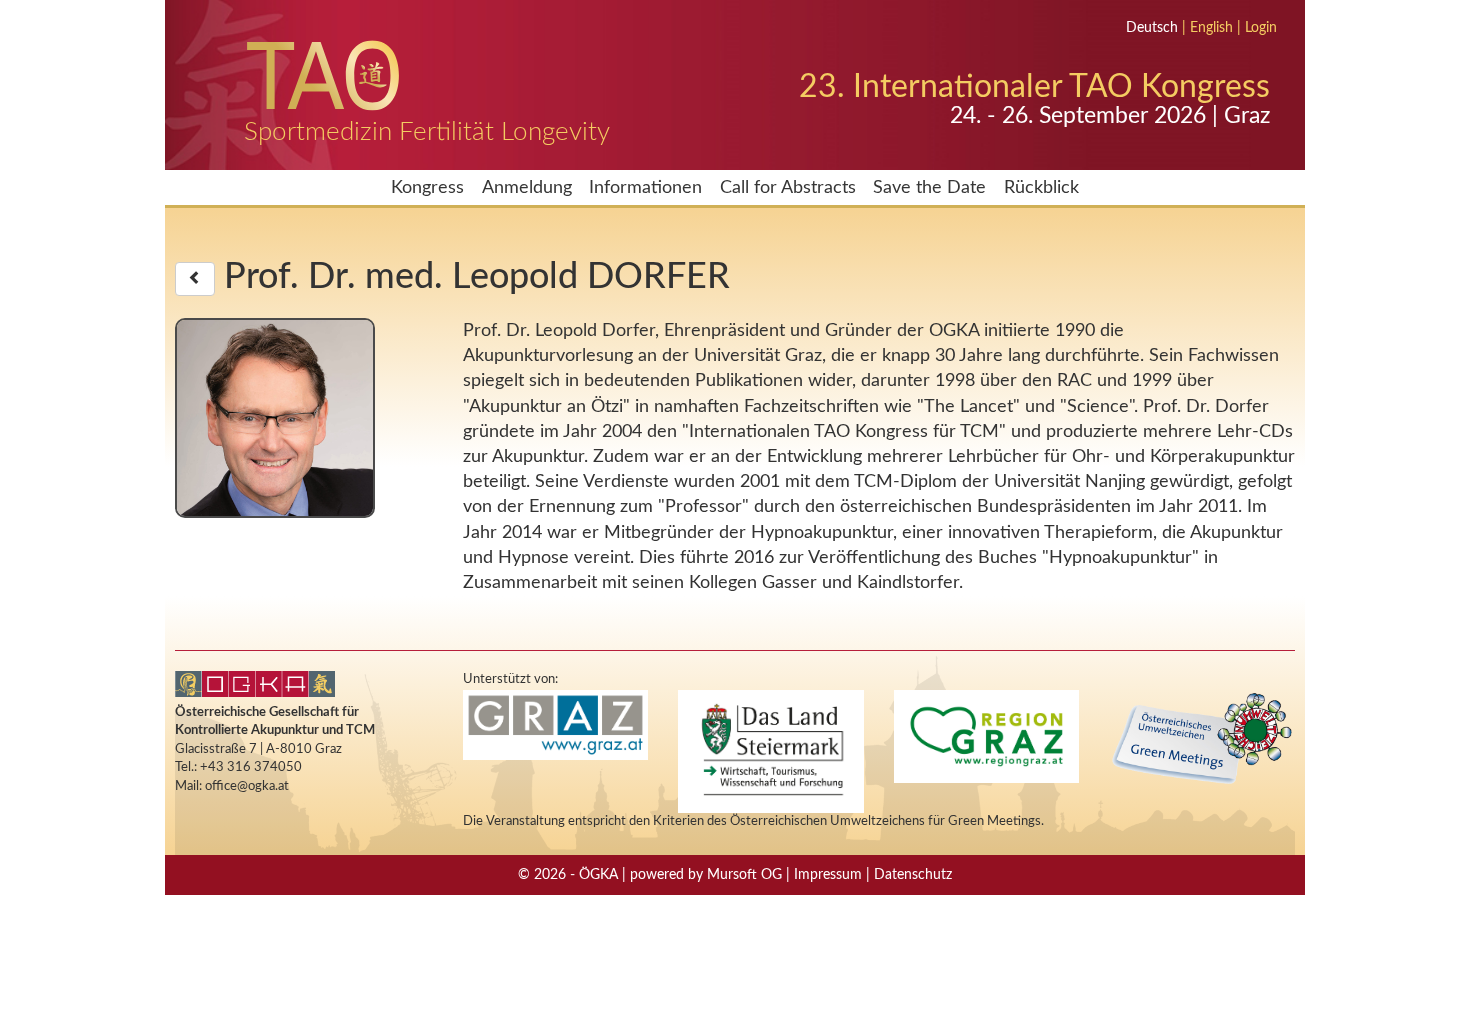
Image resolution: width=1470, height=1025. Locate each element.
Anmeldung (527, 187)
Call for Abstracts (788, 187)
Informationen (645, 187)
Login (1261, 28)
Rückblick (1041, 187)
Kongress (427, 187)
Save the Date (929, 187)
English (1211, 28)
